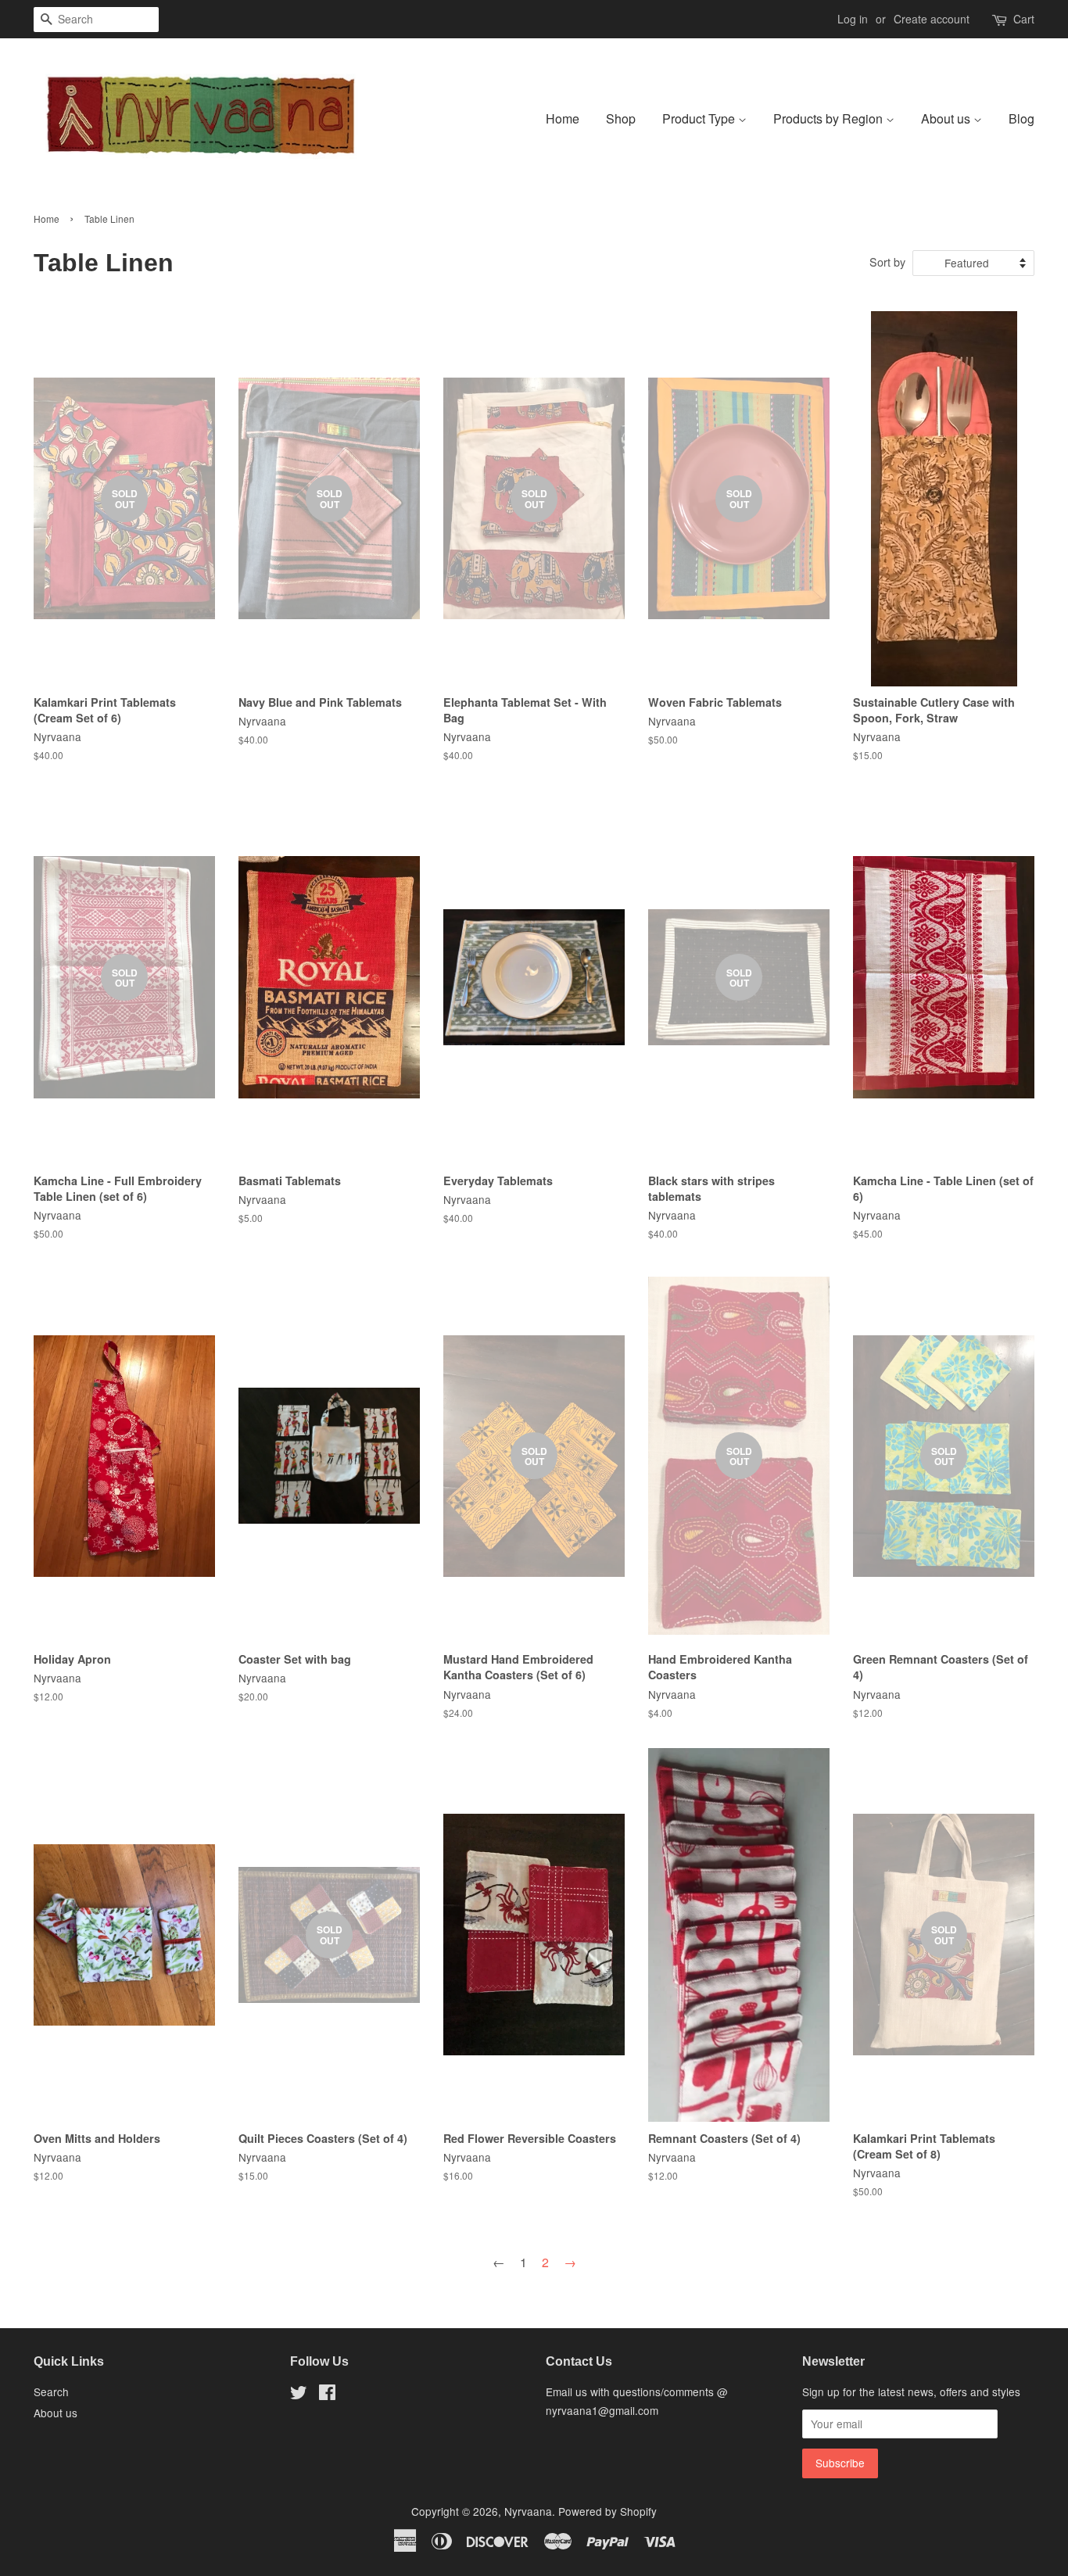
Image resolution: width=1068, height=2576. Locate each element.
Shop (621, 118)
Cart (1024, 19)
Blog (1021, 118)
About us (947, 118)
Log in (853, 19)
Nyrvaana (528, 2511)
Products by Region (830, 118)
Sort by (887, 262)
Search (51, 2391)
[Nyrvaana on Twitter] (299, 2395)
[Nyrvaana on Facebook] (327, 2395)
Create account (932, 19)
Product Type (700, 118)
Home (563, 118)
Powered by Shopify (607, 2511)
